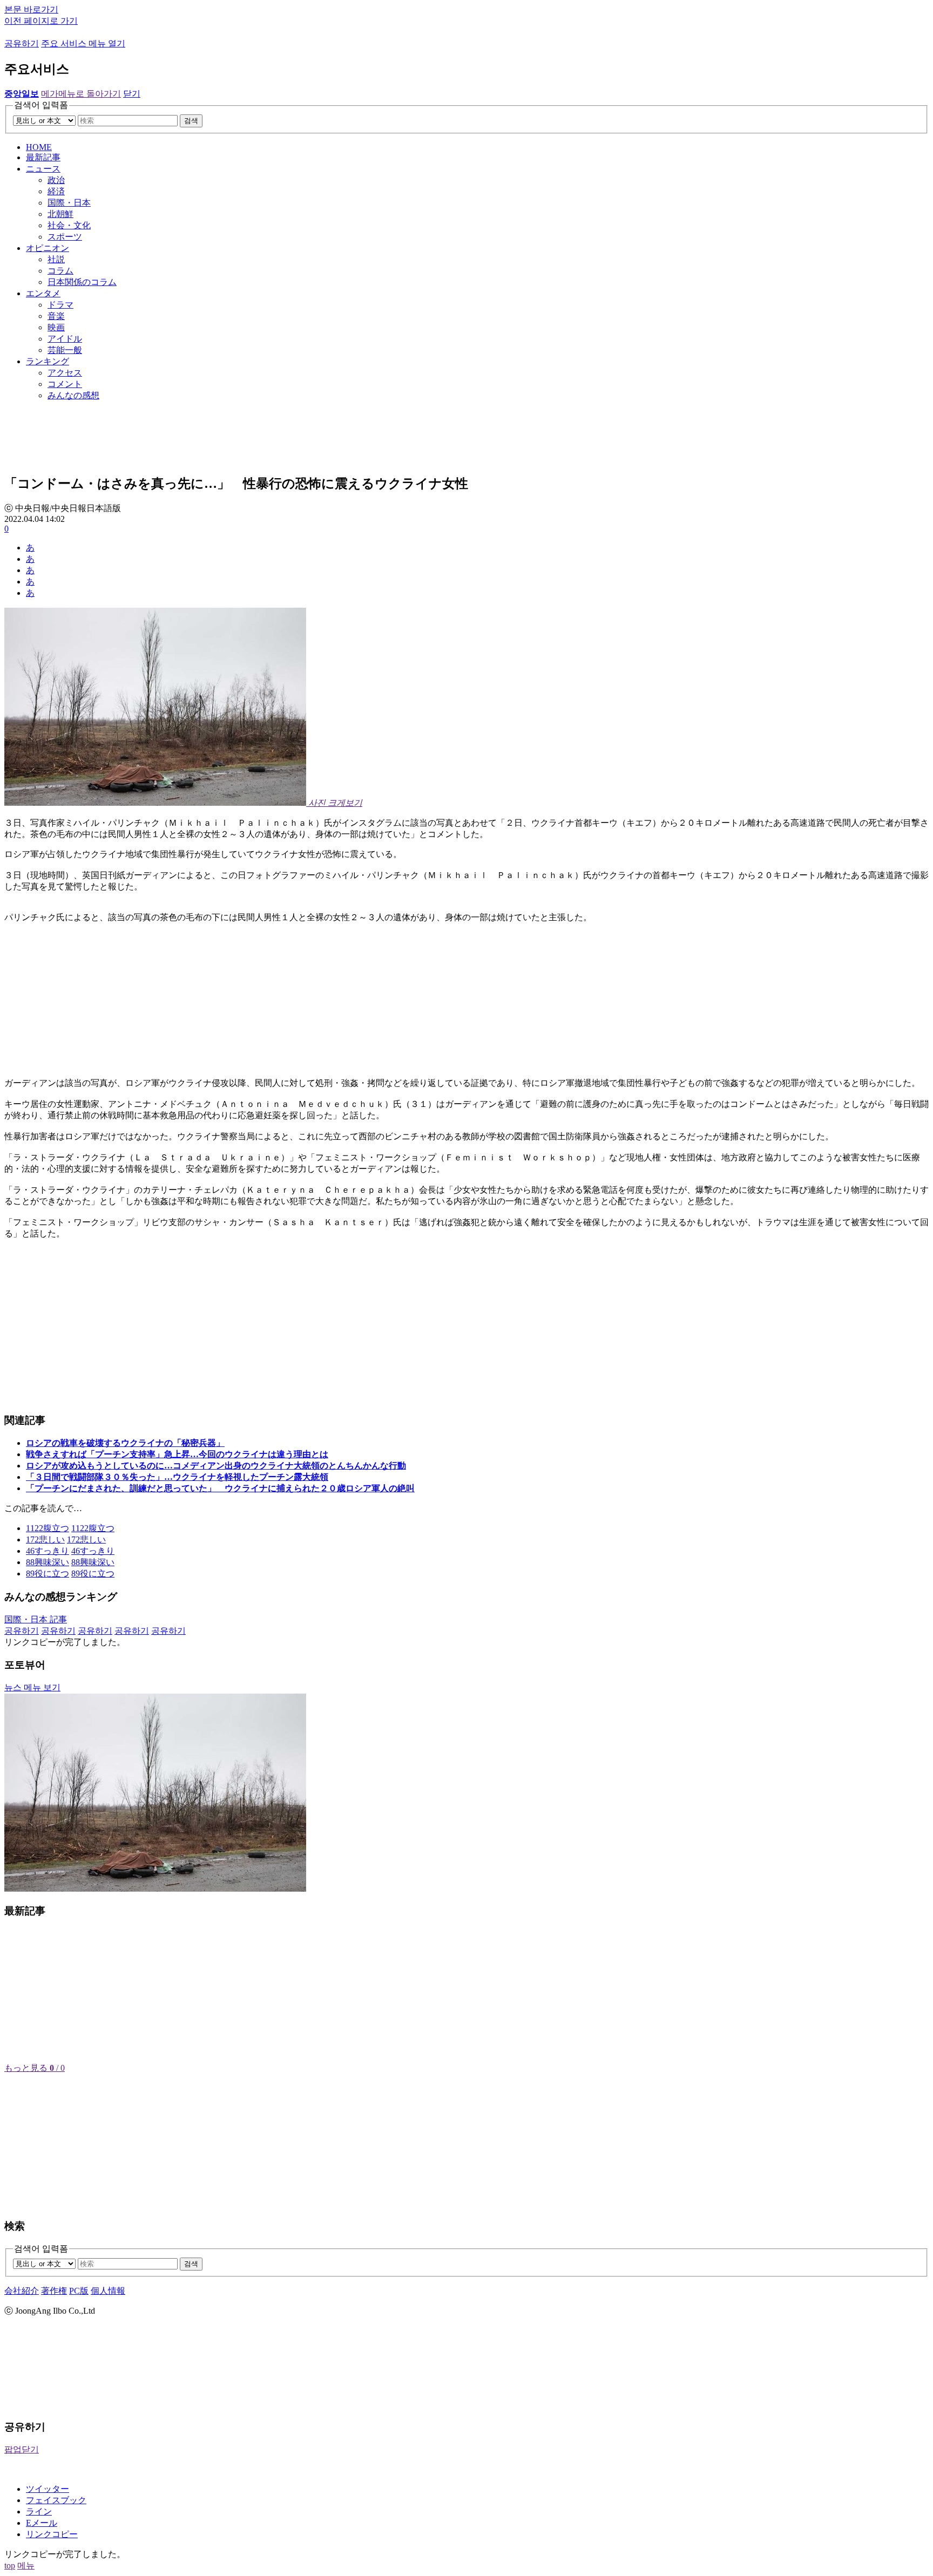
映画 (56, 327)
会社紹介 (22, 2291)
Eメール (42, 2523)
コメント (65, 384)
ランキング (48, 361)
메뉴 (26, 2565)
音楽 (56, 316)
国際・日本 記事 (36, 1619)
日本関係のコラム (82, 282)
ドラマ (60, 305)
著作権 (54, 2291)
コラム (60, 271)
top (10, 2565)
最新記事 (43, 157)
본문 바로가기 (31, 9)
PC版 (79, 2291)
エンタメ (43, 293)
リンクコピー (52, 2534)
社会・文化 (69, 225)
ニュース (43, 169)
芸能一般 (65, 350)
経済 (56, 191)
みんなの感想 (73, 395)
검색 (191, 121)
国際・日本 (69, 203)
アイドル (65, 339)
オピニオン (48, 248)
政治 (56, 180)
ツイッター (48, 2489)
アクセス (65, 373)
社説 (56, 259)
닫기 (132, 94)
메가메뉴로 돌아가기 (81, 94)
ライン (39, 2512)
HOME (39, 147)
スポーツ (65, 237)
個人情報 (108, 2291)
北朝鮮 (60, 214)
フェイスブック (56, 2500)
